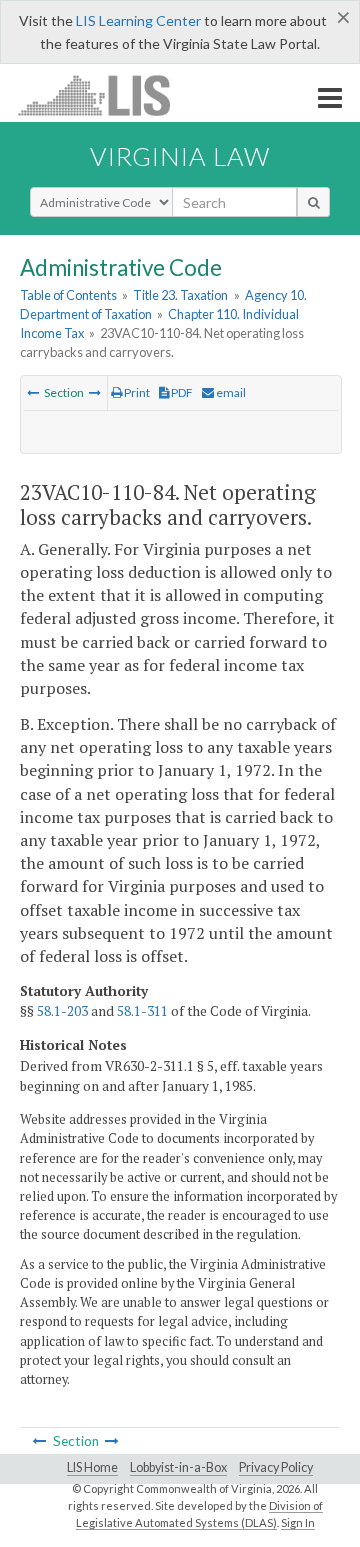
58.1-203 (62, 1011)
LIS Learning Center (138, 20)
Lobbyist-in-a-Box (178, 1467)
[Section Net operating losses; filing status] (95, 392)
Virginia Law (180, 156)
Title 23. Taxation (180, 295)
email (230, 392)
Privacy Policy (276, 1467)
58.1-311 (142, 1011)
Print (136, 392)
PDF (181, 392)
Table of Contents (68, 295)
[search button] (313, 202)
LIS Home (92, 1467)
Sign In (298, 1522)
